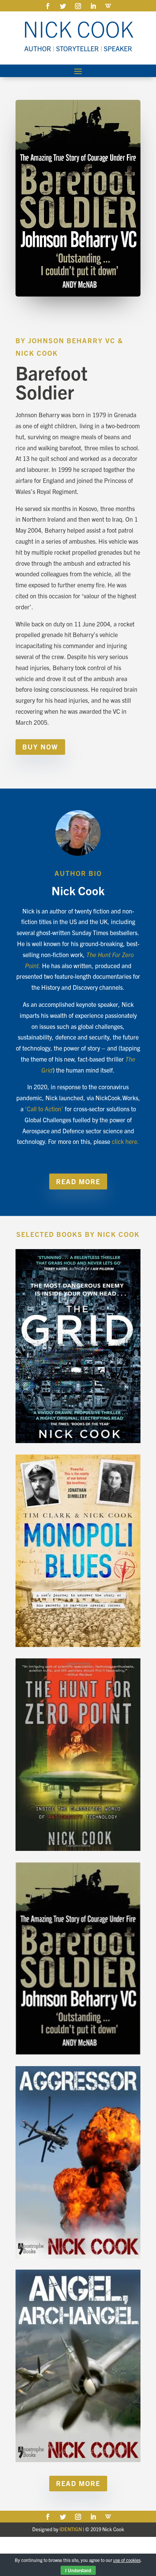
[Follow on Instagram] (78, 6)
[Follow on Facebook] (48, 6)
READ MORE (78, 1181)
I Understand (78, 2570)
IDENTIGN (71, 2529)
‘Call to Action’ (44, 1109)
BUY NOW (40, 747)
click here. (125, 1141)
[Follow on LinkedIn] (93, 6)
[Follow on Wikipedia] (108, 6)
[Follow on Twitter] (63, 6)
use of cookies (127, 2560)
